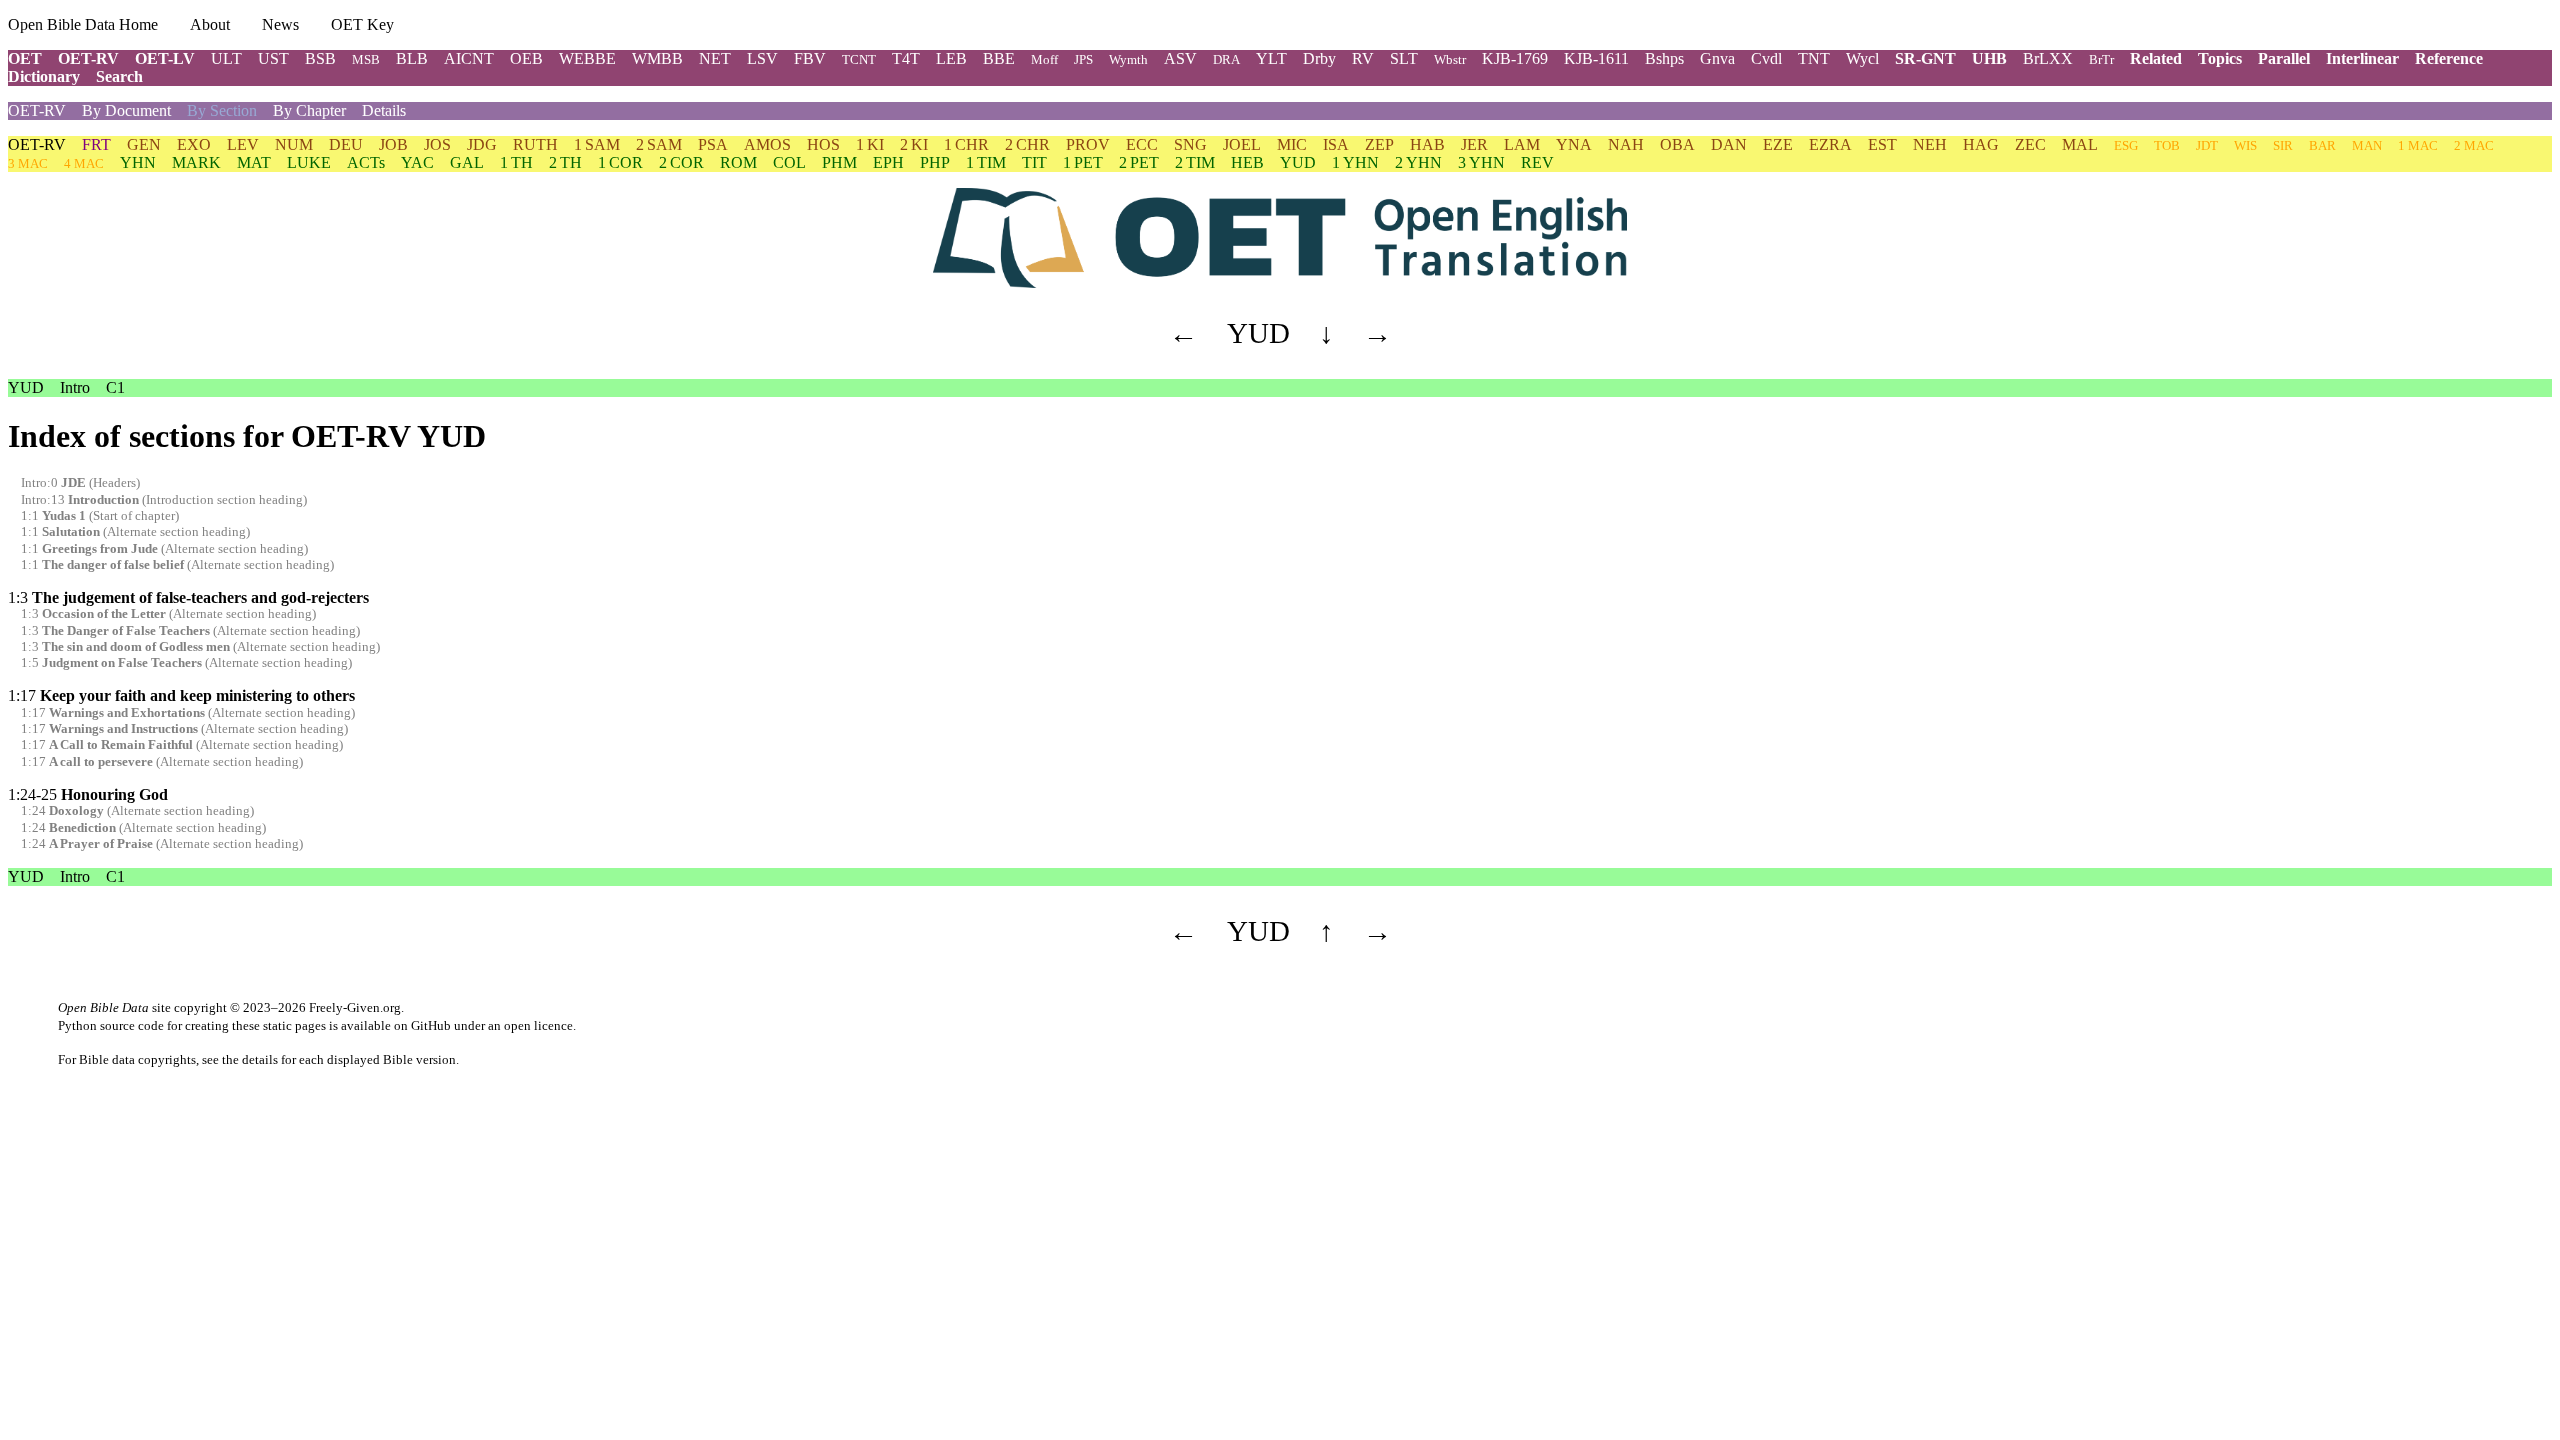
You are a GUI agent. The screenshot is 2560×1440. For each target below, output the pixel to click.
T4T (906, 58)
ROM (738, 162)
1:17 (181, 695)
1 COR (620, 162)
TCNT (859, 59)
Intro (75, 387)
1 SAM (597, 144)
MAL (2080, 144)
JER (1474, 144)
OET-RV (88, 58)
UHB (1989, 58)
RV (1363, 58)
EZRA (1830, 144)
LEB (951, 58)
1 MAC (2418, 145)
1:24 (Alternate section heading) (137, 811)
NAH (1626, 144)
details (260, 1059)
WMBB (657, 58)
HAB (1427, 144)
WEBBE (587, 58)
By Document (126, 110)
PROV (1088, 144)
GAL (467, 162)
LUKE (309, 162)
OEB (526, 58)
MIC (1292, 144)
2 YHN (1418, 162)
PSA (713, 144)
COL (789, 162)
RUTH (535, 144)
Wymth (1128, 59)
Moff (1044, 59)
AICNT (469, 58)
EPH (888, 162)
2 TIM (1195, 162)
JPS (1083, 59)
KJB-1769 (1515, 58)
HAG (1981, 144)
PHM (839, 162)
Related (2156, 58)
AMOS (767, 144)
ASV (1180, 58)
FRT (96, 144)
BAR (2322, 145)
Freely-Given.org (355, 1007)
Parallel (2284, 58)
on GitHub (422, 1025)
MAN (2367, 145)
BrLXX (2048, 58)
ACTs (366, 162)
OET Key (362, 24)
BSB (320, 58)
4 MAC (84, 163)
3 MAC (28, 163)
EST (1882, 144)
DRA (1226, 59)
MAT (254, 162)
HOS (823, 144)
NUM (294, 144)
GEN (144, 144)
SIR (2283, 145)
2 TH (565, 162)
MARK (196, 162)
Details (384, 110)
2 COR (681, 162)
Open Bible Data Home (83, 24)
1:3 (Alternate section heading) (168, 614)
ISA (1336, 144)
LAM (1522, 144)
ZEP (1379, 144)
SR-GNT (1925, 58)
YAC (417, 162)
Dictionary (44, 76)
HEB (1247, 162)
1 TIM (986, 162)
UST (273, 58)
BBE (999, 58)
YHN (138, 162)
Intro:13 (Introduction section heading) (164, 500)
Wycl (1862, 58)
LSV (762, 58)
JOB (393, 144)
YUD (1298, 162)
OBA (1677, 144)
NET (715, 58)
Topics (2220, 58)
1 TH (516, 162)
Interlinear (2362, 58)
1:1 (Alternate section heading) (135, 532)
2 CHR (1027, 144)
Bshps (1664, 58)
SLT (1404, 58)
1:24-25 (88, 794)
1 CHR (966, 144)
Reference (2449, 58)
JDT (2207, 145)
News (280, 24)
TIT (1034, 162)
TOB (2167, 145)
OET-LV (165, 58)
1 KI (870, 144)
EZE (1778, 144)
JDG (482, 144)
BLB (412, 58)
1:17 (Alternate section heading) (188, 713)
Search (119, 76)
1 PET (1083, 162)
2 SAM (659, 144)
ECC (1142, 144)
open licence (538, 1025)
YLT (1271, 58)
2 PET (1139, 162)
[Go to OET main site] (1280, 238)
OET (25, 58)
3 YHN (1481, 162)
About (210, 24)
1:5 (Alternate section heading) (186, 663)
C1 (115, 387)
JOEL (1242, 144)
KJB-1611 (1596, 58)
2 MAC (2474, 145)
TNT (1814, 58)
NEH (1930, 144)
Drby (1319, 58)
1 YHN (1355, 162)
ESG (2126, 145)
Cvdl (1766, 58)
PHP (935, 162)
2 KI (914, 144)
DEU (346, 144)
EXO (194, 144)
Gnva (1717, 58)
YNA (1574, 144)
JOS (437, 144)
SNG (1190, 144)
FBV (810, 58)
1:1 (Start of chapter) (100, 516)
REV (1537, 162)
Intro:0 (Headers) (80, 483)
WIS (2245, 145)
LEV (243, 144)
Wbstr (1450, 59)
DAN (1729, 144)
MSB (366, 59)
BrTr (2101, 59)
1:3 (188, 597)
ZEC (2030, 144)
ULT (226, 58)
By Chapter (309, 110)
